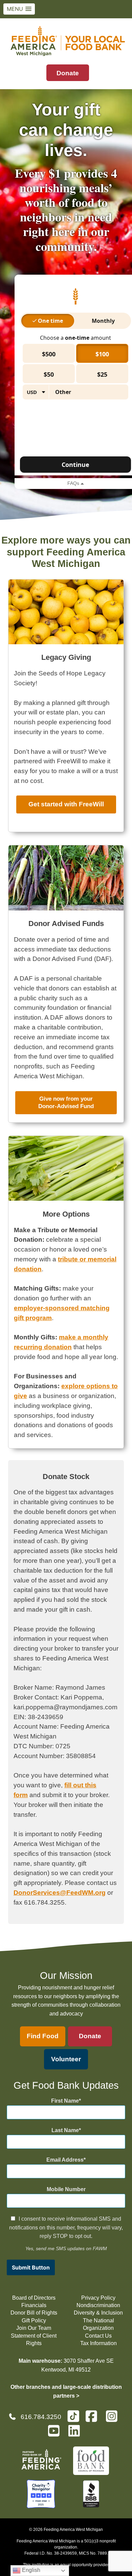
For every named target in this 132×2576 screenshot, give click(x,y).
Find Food (43, 2036)
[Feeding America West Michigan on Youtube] (56, 2434)
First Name (65, 2101)
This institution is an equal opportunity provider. (66, 2565)
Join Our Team (34, 2328)
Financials (34, 2305)
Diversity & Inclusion (98, 2313)
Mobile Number (66, 2189)
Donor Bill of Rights (34, 2313)
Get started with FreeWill (66, 804)
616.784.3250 (41, 2417)
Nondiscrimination (98, 2305)
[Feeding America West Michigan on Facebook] (93, 2419)
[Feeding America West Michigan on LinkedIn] (76, 2434)
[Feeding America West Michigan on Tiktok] (73, 2416)
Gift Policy (34, 2321)
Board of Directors (34, 2298)
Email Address (65, 2160)
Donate (68, 73)
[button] (19, 9)
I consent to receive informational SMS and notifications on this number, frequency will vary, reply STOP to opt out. (66, 2227)
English (30, 2570)
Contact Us (98, 2336)
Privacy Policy (98, 2298)
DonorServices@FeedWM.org (60, 1893)
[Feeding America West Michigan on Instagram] (114, 2419)
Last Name (65, 2130)
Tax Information (98, 2343)
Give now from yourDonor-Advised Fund (66, 1103)
